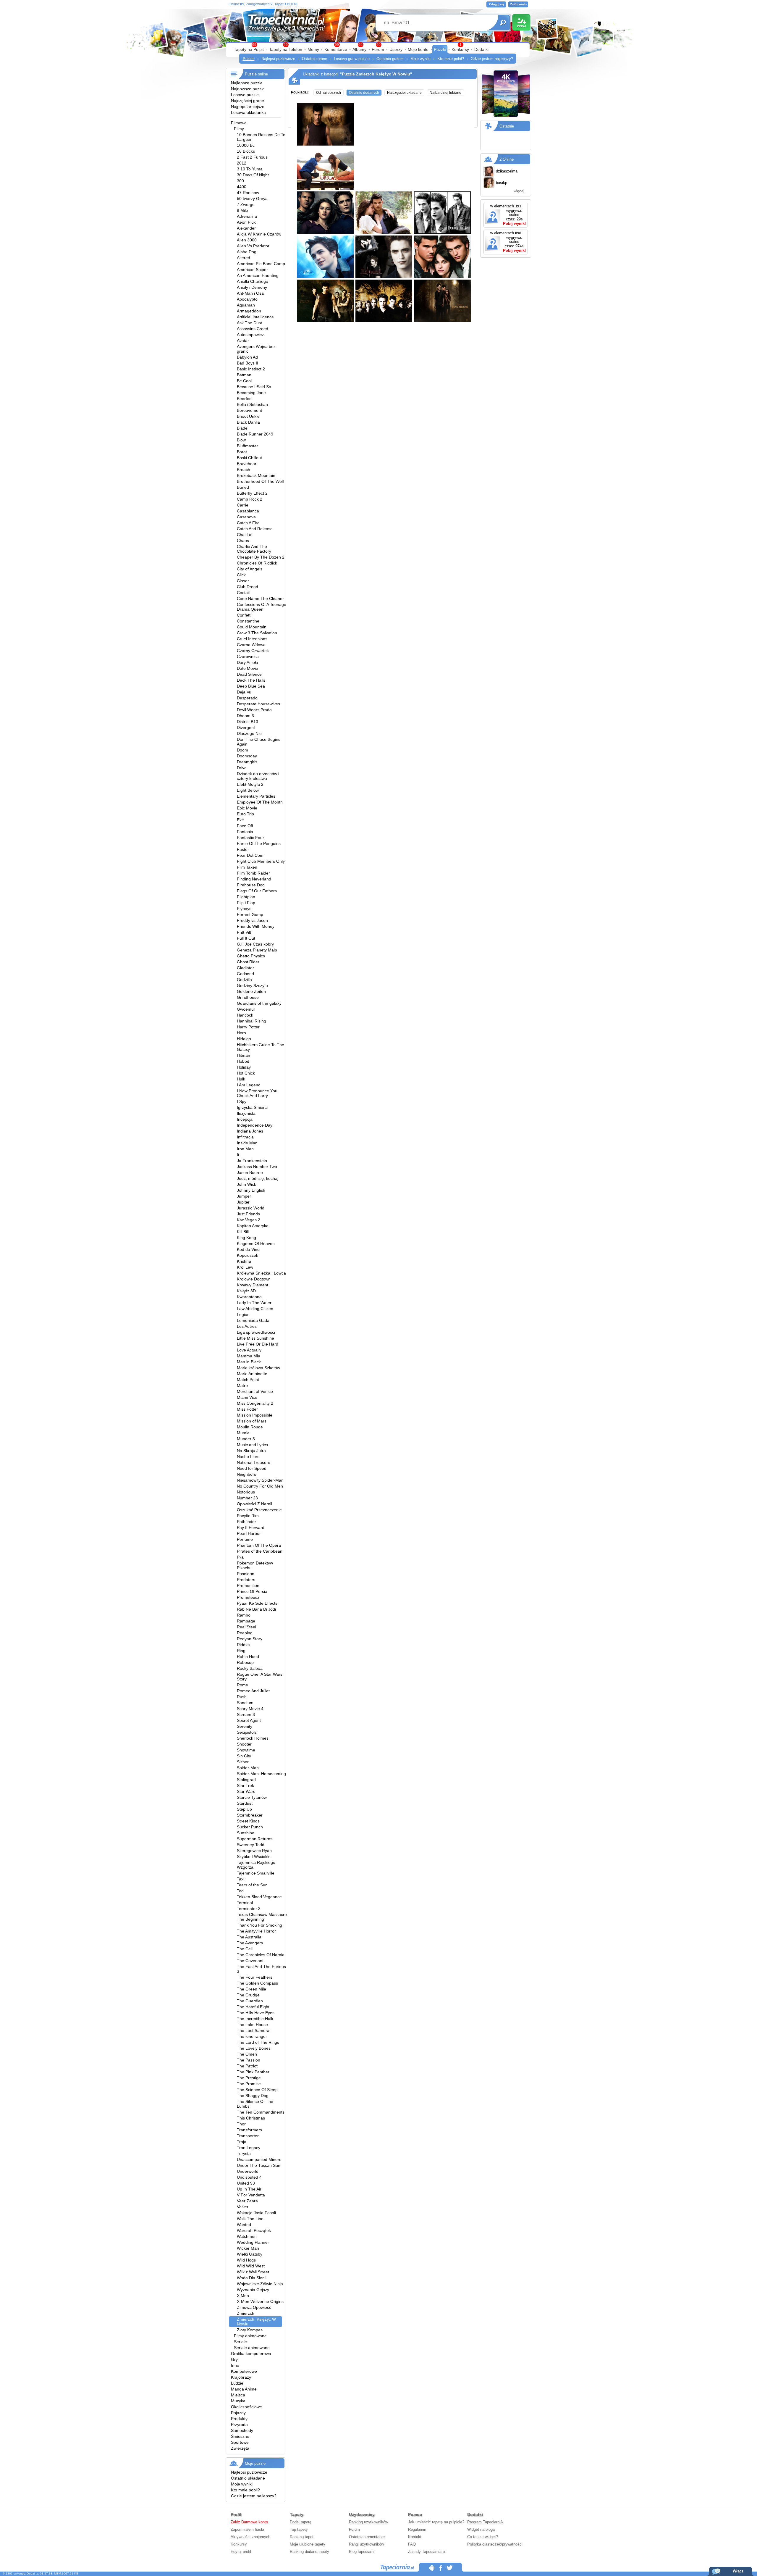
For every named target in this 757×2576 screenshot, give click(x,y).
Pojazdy (238, 2413)
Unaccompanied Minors (259, 2159)
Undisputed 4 (249, 2177)
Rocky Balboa (250, 1668)
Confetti (244, 615)
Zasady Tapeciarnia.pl (427, 2552)
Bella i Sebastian (252, 404)
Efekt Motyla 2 (250, 784)
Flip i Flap (246, 903)
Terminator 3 (249, 1909)
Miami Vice (247, 1397)
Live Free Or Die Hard (258, 1344)
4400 (242, 187)
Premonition (248, 1585)
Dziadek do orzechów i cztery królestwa (258, 776)
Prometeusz (248, 1597)
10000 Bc (246, 145)
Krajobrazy (241, 2377)
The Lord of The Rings (258, 2042)
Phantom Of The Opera (259, 1545)
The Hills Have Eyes (256, 2013)
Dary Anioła (248, 662)
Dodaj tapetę (301, 2522)
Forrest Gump (250, 914)
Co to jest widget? (483, 2537)
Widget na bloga (481, 2529)
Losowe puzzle (245, 95)
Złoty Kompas (250, 2330)
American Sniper (252, 270)
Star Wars (246, 1791)
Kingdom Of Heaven (256, 1243)
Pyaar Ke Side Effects (257, 1603)
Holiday (244, 1067)
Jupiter (243, 1202)
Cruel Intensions (252, 639)
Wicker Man (248, 2248)
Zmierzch (246, 2313)
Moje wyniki (420, 59)
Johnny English (251, 1190)
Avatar (243, 341)
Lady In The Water (254, 1303)
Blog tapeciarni (362, 2552)
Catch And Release (255, 529)
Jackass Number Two (257, 1167)
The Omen (247, 2054)
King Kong (246, 1238)
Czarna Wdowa (251, 645)
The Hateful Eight (253, 2007)
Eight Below (248, 790)
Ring (241, 1651)
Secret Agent (249, 1720)
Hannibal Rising (251, 1021)
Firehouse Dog (251, 885)
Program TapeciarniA (485, 2522)
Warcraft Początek (254, 2230)
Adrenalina (247, 216)
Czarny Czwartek (253, 651)
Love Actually (249, 1350)
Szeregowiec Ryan (254, 1851)
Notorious (246, 1492)
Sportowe (240, 2442)
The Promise (249, 2084)
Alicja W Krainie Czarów (259, 234)
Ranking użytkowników (368, 2522)
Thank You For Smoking (259, 1925)
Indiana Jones (250, 1131)
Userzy (396, 49)
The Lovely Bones (254, 2048)
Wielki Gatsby (250, 2254)
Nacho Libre (248, 1456)
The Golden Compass (257, 1983)
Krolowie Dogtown (254, 1279)
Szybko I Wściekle (254, 1856)
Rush (242, 1697)
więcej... (521, 191)
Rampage (246, 1621)
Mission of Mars (252, 1421)
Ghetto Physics (251, 956)
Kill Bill (243, 1232)
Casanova (246, 517)
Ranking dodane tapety (309, 2552)
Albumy (359, 49)
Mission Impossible (255, 1415)
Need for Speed (252, 1468)
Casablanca (248, 511)
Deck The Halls (251, 680)
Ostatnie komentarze (367, 2537)
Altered (244, 258)
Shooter (244, 1744)
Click (241, 575)
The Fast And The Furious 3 (261, 1969)
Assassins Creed (253, 329)
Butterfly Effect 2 (252, 493)
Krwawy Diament (253, 1285)
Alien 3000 (247, 240)
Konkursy (460, 49)
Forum (378, 49)
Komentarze (336, 49)
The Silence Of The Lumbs (255, 2104)
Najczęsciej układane (404, 93)
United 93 (246, 2183)
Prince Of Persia (252, 1591)
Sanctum (245, 1703)
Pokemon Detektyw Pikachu (255, 1565)
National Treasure (254, 1462)
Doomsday (247, 756)
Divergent (246, 728)
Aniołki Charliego (253, 281)
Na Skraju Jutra (251, 1451)
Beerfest (245, 399)
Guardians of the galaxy (259, 1003)
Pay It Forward (251, 1527)
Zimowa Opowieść (254, 2307)
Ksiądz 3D (246, 1291)
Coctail (243, 593)
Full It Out (246, 938)
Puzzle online (256, 74)
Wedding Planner (253, 2242)
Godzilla (244, 980)
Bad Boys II (248, 363)
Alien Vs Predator (253, 246)
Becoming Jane (251, 393)
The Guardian (250, 2001)
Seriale (240, 2342)
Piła (240, 1557)
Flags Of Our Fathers (257, 891)
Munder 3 (246, 1439)
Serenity (245, 1726)
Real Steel (246, 1627)
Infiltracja (245, 1137)
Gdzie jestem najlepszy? (492, 59)
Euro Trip (245, 814)
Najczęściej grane (248, 101)
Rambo (244, 1615)
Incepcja (245, 1119)
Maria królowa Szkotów (258, 1368)
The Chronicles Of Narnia (261, 1955)
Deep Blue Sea (251, 686)
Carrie (243, 505)
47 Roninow (248, 193)
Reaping (245, 1633)
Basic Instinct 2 (251, 369)
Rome (242, 1685)
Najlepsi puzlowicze (278, 59)
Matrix (243, 1385)
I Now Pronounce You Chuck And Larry (257, 1093)
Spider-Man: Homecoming (261, 1774)
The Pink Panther (253, 2072)
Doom (242, 750)
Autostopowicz (250, 335)
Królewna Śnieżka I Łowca (261, 1273)
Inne (235, 2365)
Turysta (244, 2154)
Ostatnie (507, 126)
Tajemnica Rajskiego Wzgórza (256, 1865)
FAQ (412, 2544)
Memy (313, 49)
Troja (242, 2142)
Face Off (245, 826)
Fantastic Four (250, 838)
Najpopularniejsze (248, 107)
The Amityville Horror (256, 1931)
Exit (240, 820)
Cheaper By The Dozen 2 (261, 557)
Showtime (246, 1750)
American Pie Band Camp (261, 264)
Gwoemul (246, 1009)
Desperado (247, 698)
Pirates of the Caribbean (260, 1551)
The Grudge (248, 1995)
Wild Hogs (246, 2260)
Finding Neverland (254, 879)
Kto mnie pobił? (451, 59)
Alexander (246, 228)
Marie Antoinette (252, 1374)
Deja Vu (244, 692)
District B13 (248, 722)
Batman (244, 375)
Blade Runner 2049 (255, 434)
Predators (246, 1580)
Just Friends (248, 1214)
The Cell (245, 1949)
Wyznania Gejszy (253, 2290)
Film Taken (247, 867)
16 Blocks (246, 151)
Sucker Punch (250, 1827)
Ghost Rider (248, 962)
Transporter (248, 2136)
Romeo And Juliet (253, 1691)
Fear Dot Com (250, 855)
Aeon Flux (246, 222)
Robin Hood (248, 1656)
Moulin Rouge (250, 1427)
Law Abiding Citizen (255, 1309)
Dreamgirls (247, 762)
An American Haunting (258, 275)
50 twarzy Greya (252, 199)
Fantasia (245, 832)
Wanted (244, 2225)
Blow (241, 440)
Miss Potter (247, 1409)
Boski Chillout (249, 458)
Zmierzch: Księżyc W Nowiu (256, 2322)
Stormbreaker (250, 1815)
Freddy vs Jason (252, 920)
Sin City (244, 1756)
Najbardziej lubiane (445, 93)
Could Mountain (252, 627)
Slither (243, 1762)
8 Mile (242, 210)
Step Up (244, 1809)
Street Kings (248, 1821)
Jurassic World (251, 1208)
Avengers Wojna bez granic (256, 349)
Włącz (738, 2571)
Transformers (249, 2130)
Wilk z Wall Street (253, 2272)
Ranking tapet (302, 2537)
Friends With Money (256, 926)
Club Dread (248, 587)
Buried (243, 487)
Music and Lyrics (252, 1445)
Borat (242, 452)
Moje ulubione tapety (308, 2544)
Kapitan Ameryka (253, 1226)
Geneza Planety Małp (257, 950)
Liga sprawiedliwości (256, 1332)
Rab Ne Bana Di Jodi (256, 1609)
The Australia (249, 1937)
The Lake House (252, 2025)
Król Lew (245, 1267)
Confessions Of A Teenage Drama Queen (262, 607)
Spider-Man (248, 1768)
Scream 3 (246, 1714)
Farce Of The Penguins (259, 843)
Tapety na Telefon (286, 49)
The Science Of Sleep (257, 2090)
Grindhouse (248, 997)
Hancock (245, 1015)
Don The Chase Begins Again (259, 742)
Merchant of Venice (255, 1391)
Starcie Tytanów (252, 1797)
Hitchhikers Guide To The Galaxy (261, 1047)
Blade (242, 428)
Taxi (241, 1879)
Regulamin (417, 2529)
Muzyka (238, 2401)
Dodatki (481, 49)
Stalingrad (246, 1780)
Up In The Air (249, 2189)
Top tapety (299, 2529)
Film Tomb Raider (253, 873)
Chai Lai (245, 535)
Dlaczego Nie (249, 733)
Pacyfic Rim (248, 1516)
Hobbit (243, 1061)
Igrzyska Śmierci (252, 1107)
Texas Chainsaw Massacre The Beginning (262, 1917)
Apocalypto (247, 299)
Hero (241, 1033)
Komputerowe (244, 2371)
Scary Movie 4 (250, 1709)
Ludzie (237, 2383)
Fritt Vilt (244, 932)
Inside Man (247, 1143)
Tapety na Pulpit (249, 49)
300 (240, 181)
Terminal (245, 1903)
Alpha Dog (247, 252)
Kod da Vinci (249, 1249)
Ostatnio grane (314, 59)
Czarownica (248, 656)
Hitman (244, 1055)
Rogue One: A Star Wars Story (260, 1677)
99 (378, 45)
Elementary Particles (256, 796)
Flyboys (244, 909)
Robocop (245, 1662)
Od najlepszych (329, 93)
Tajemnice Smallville (256, 1873)
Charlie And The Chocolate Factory (254, 549)
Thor (241, 2124)
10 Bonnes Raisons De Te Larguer (261, 137)
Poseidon (246, 1574)
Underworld (248, 2171)
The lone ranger (252, 2036)
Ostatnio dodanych (364, 93)
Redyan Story (250, 1639)
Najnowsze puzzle (248, 89)
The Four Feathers (255, 1977)
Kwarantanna (249, 1297)
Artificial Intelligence (255, 317)
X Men (243, 2296)
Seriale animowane (252, 2348)
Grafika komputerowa (251, 2354)
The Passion (249, 2060)
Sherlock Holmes (253, 1738)
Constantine (248, 621)
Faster (243, 849)
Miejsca (238, 2395)
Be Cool (244, 381)
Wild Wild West (251, 2266)
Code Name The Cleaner (260, 599)
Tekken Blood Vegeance (259, 1897)
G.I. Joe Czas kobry (255, 944)
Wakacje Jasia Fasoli (256, 2213)
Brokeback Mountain (256, 475)
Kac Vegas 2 (249, 1220)
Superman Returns (255, 1839)
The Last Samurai (254, 2030)
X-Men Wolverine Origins (260, 2301)
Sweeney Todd (251, 1845)
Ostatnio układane (248, 2478)
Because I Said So (254, 387)
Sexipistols (247, 1732)
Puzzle (440, 49)
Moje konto (418, 49)
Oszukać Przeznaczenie (259, 1510)
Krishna (244, 1261)
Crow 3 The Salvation (257, 633)
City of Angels (250, 569)
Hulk (241, 1079)
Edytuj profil (241, 2552)
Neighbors (246, 1474)
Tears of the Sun (252, 1885)
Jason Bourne (250, 1172)
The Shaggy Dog (253, 2096)
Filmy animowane (250, 2336)
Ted (240, 1891)
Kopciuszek (248, 1255)
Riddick (244, 1645)
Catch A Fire (248, 523)
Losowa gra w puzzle (352, 59)
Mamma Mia (249, 1356)
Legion (243, 1314)
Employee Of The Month (260, 802)
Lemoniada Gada (253, 1320)
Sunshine (246, 1833)
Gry (234, 2359)
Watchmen (247, 2236)
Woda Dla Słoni (251, 2278)
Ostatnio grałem (390, 59)
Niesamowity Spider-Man (260, 1480)
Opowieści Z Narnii (254, 1504)
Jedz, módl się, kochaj (258, 1178)
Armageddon (249, 311)
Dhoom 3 (245, 716)
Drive (242, 768)
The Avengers (250, 1943)
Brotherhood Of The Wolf (260, 481)
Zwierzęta (240, 2448)
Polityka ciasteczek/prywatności (495, 2544)
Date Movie (248, 668)
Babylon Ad (247, 357)
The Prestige (249, 2078)
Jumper (244, 1196)
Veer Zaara (247, 2201)
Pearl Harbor (249, 1533)
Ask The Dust (249, 323)
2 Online (507, 159)
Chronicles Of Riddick (257, 563)
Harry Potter (248, 1027)
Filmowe (239, 123)
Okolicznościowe (246, 2407)
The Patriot (247, 2066)
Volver (243, 2207)
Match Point (248, 1380)
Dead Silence (249, 674)
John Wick (246, 1184)
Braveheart (247, 464)
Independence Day (255, 1125)
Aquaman (246, 305)
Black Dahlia (248, 422)
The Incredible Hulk (255, 2019)
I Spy (242, 1101)
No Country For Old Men (260, 1486)
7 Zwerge (246, 204)
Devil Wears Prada (254, 710)
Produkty (239, 2419)
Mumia (243, 1433)
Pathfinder (246, 1522)
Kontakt (415, 2537)
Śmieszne (240, 2436)
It (238, 1155)
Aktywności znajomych (250, 2537)
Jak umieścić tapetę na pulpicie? (436, 2522)
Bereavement (249, 410)
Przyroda (239, 2425)
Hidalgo (244, 1039)
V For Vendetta (251, 2195)
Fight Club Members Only (261, 861)
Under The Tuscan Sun (259, 2165)
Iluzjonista (246, 1113)
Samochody (242, 2430)
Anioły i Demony (252, 287)
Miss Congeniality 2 (255, 1403)
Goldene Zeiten (251, 991)
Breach (244, 470)
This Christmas (251, 2118)
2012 (242, 163)
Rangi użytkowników (366, 2544)
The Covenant (250, 1961)
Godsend (245, 974)
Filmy (239, 129)
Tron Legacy (249, 2148)
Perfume (245, 1539)
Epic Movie (247, 808)
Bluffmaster (248, 446)
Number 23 (247, 1498)
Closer (243, 581)
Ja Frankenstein (252, 1161)
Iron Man (245, 1149)
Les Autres (247, 1326)
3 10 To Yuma (250, 169)
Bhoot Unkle (248, 416)
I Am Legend (249, 1085)
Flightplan (246, 897)
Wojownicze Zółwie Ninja (260, 2284)
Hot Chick (246, 1073)
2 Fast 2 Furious (252, 157)
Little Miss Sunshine (255, 1338)
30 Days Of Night (253, 175)
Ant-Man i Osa (250, 293)
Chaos (243, 541)
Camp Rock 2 (250, 499)
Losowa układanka (248, 112)
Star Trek (245, 1785)
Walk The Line (250, 2219)
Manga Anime (244, 2389)
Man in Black (249, 1362)
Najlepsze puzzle (247, 83)
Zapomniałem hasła (247, 2529)
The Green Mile (251, 1989)
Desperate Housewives (258, 704)
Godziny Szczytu (252, 985)
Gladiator (245, 968)
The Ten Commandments (261, 2112)
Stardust (245, 1803)
